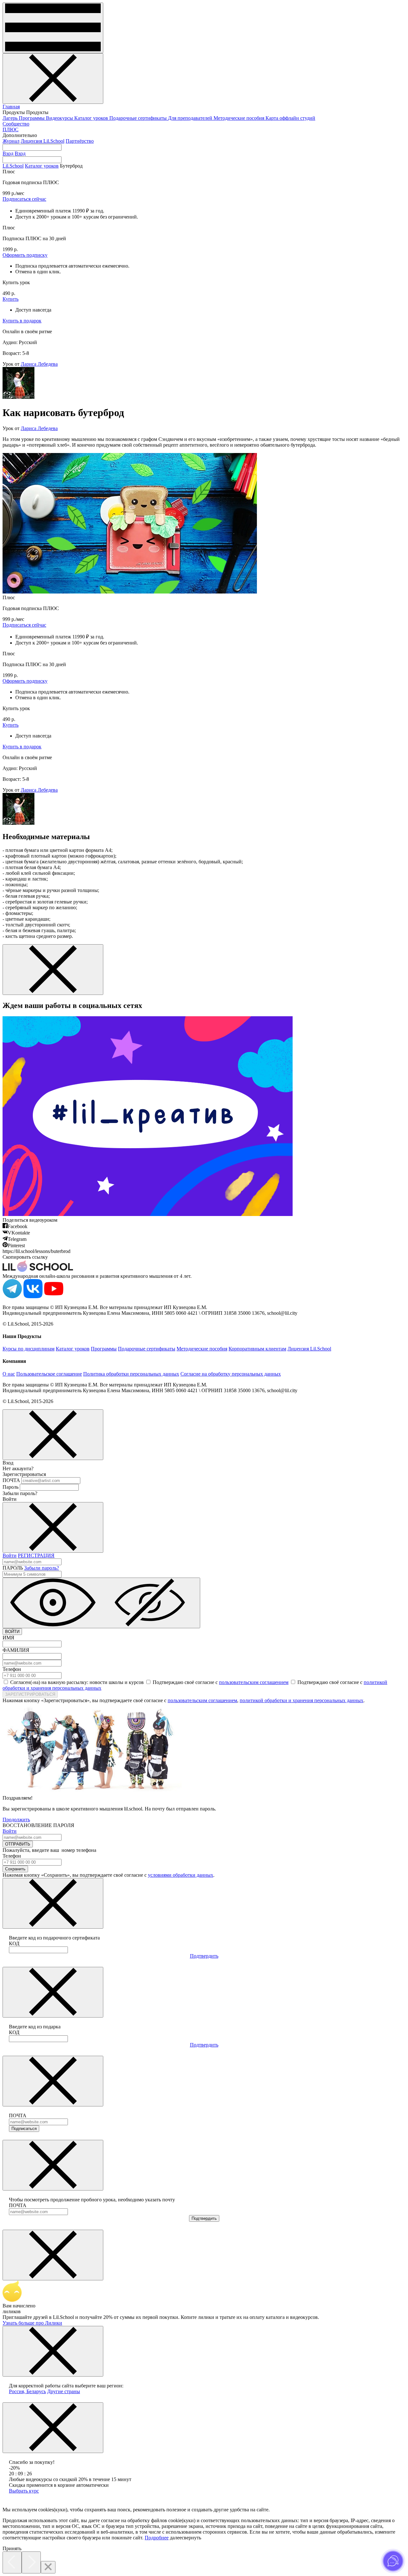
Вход (8, 153)
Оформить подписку (25, 255)
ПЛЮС (11, 130)
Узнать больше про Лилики (32, 2323)
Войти (10, 1555)
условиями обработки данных (181, 1875)
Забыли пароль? (42, 1568)
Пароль (11, 1487)
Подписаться (24, 2129)
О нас (9, 1374)
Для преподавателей (191, 118)
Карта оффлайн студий (290, 118)
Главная (11, 107)
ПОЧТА (11, 1480)
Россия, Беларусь (27, 2391)
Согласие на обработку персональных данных (231, 1374)
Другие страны (64, 2391)
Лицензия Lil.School (43, 141)
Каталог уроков (92, 118)
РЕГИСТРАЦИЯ (36, 1555)
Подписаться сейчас (24, 199)
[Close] (48, 2567)
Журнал (11, 141)
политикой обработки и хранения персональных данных (302, 1700)
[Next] (31, 2562)
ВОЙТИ (12, 1632)
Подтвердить (204, 1956)
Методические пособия (240, 118)
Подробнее (157, 2538)
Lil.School (13, 166)
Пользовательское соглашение (49, 1374)
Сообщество (16, 124)
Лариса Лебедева (39, 364)
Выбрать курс (24, 2491)
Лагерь (11, 118)
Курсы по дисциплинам (29, 1349)
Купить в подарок (22, 321)
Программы (32, 118)
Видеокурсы (60, 118)
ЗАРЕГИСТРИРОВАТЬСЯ (30, 1694)
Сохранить (15, 1869)
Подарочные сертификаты (139, 118)
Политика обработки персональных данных (131, 1374)
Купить (11, 299)
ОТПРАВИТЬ (18, 1844)
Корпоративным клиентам (257, 1349)
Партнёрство (80, 141)
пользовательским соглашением (254, 1682)
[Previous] (12, 2562)
